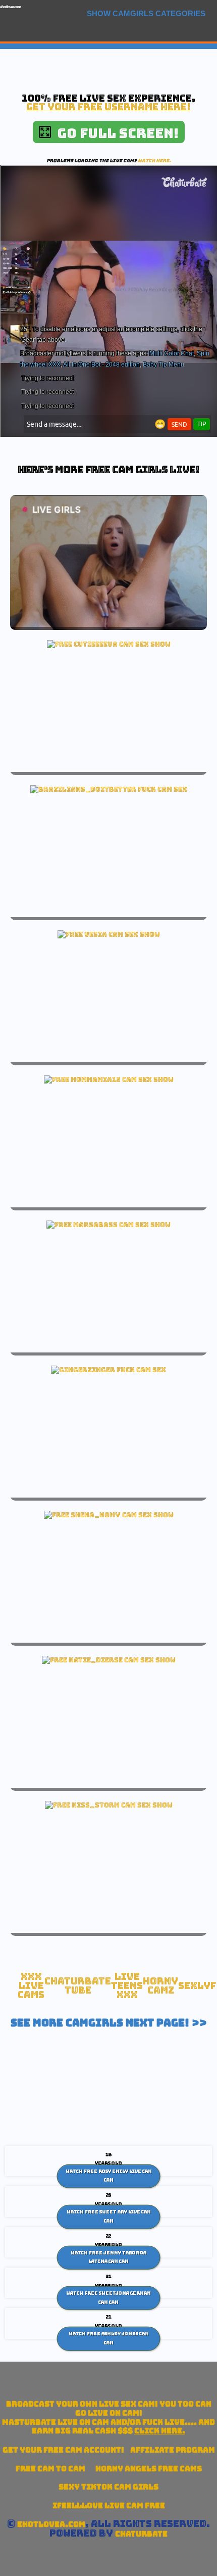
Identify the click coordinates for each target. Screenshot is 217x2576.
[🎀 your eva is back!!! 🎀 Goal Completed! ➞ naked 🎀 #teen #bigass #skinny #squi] (109, 644)
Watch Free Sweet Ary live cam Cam (109, 2217)
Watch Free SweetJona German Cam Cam (108, 2298)
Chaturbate (141, 2534)
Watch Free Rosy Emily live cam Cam (109, 2176)
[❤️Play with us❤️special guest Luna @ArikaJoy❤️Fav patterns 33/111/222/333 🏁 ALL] (109, 1660)
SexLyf (197, 1986)
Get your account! (63, 2450)
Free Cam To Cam (50, 2469)
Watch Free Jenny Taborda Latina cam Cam (108, 2257)
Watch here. (154, 161)
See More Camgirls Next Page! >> (109, 2023)
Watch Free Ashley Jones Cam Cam (109, 2338)
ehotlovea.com (10, 7)
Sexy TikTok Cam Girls (108, 2487)
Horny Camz (160, 1986)
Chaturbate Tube (78, 1986)
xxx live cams (31, 1985)
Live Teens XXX (127, 1985)
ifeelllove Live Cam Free (109, 2505)
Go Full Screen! (115, 133)
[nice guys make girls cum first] (109, 1079)
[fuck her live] (109, 789)
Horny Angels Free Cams (149, 2469)
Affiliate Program (173, 2450)
